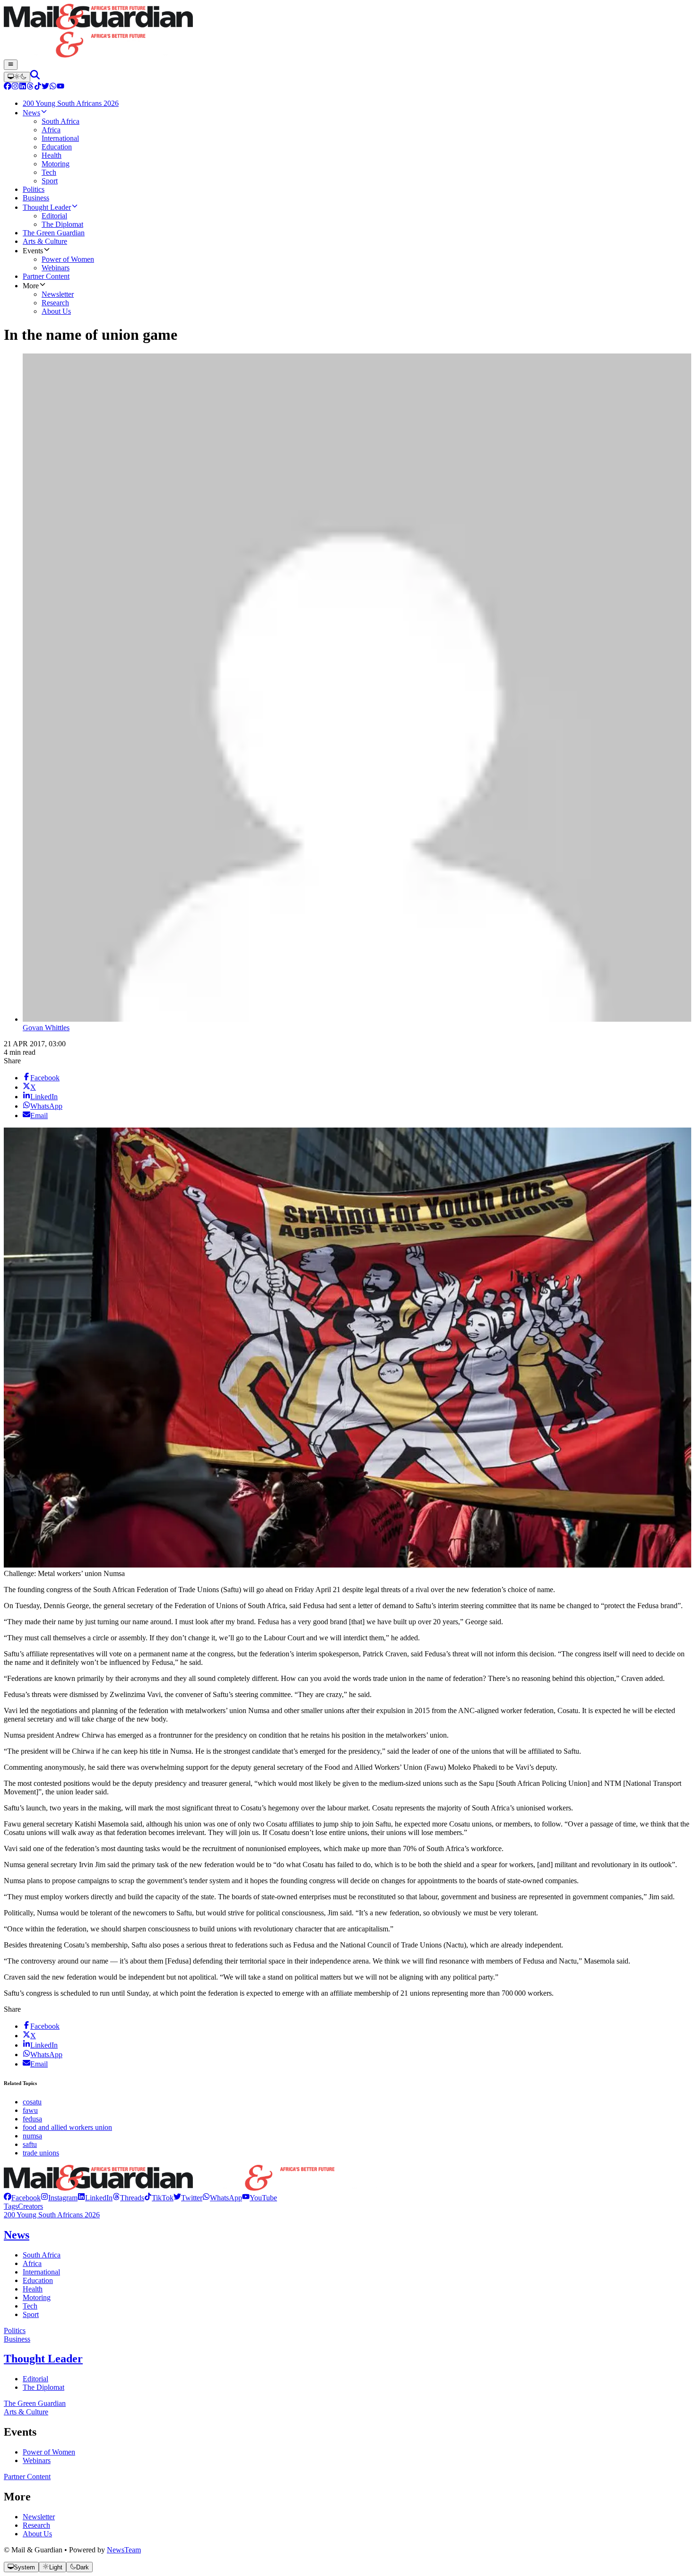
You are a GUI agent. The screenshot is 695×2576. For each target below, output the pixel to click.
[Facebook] (8, 87)
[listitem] (22, 2198)
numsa (32, 2136)
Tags (11, 2206)
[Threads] (30, 87)
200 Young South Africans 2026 (52, 2215)
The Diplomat (43, 2387)
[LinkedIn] (23, 87)
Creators (30, 2206)
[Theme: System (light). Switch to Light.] (17, 77)
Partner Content (27, 2477)
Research (36, 2525)
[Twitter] (45, 87)
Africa (32, 2263)
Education (38, 2280)
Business (17, 2339)
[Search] (35, 77)
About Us (37, 2534)
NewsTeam (124, 2550)
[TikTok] (38, 87)
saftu (30, 2144)
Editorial (35, 2379)
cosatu (32, 2102)
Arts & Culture (26, 2412)
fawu (30, 2110)
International (41, 2272)
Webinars (37, 2460)
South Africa (42, 2255)
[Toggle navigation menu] (11, 65)
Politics (15, 2330)
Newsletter (39, 2517)
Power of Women (49, 2452)
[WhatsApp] (53, 87)
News (17, 2235)
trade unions (41, 2153)
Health (33, 2289)
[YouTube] (61, 87)
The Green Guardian (35, 2403)
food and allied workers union (67, 2127)
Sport (31, 2314)
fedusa (32, 2119)
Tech (30, 2306)
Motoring (37, 2297)
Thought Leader (43, 2359)
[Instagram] (15, 87)
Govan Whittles (46, 1028)
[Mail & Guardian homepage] (347, 32)
